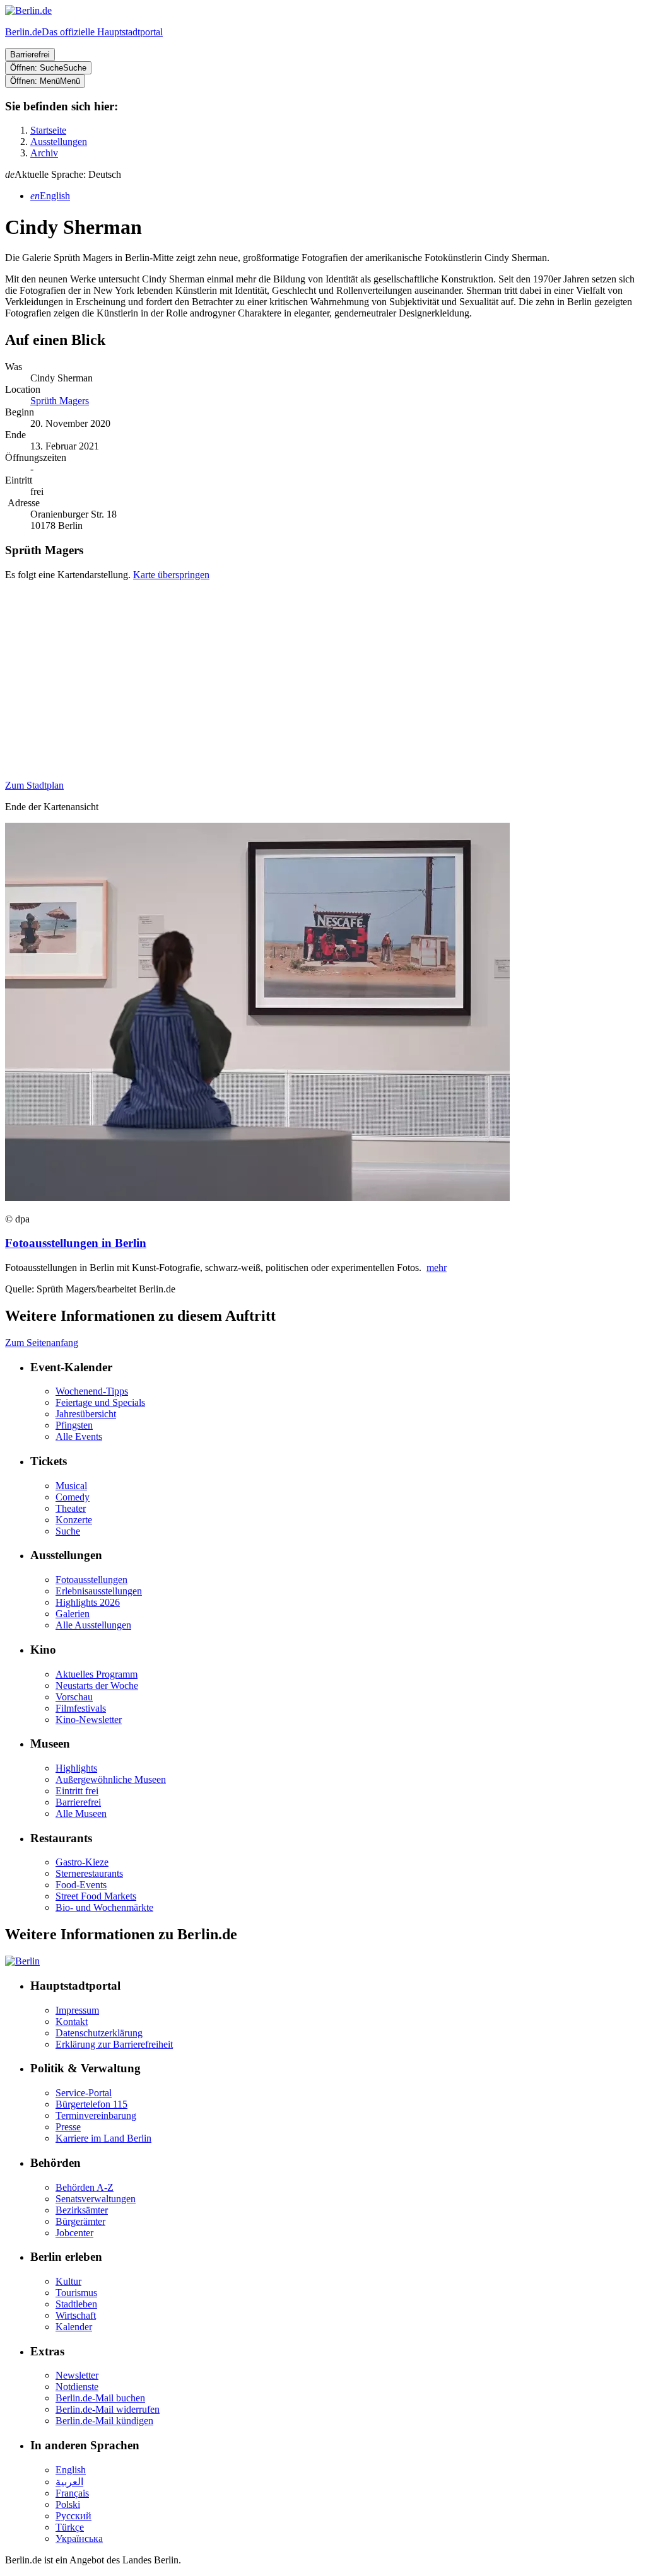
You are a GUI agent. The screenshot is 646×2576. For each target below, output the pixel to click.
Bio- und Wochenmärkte (104, 1907)
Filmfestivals (81, 1708)
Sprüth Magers (60, 401)
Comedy (73, 1497)
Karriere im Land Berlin (103, 2138)
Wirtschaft (76, 2315)
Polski (68, 2504)
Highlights (76, 1768)
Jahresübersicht (86, 1414)
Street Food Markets (96, 1896)
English (71, 2470)
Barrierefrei (78, 1802)
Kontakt (72, 2022)
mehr (437, 1268)
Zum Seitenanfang (42, 1343)
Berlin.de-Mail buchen (100, 2398)
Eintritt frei (77, 1791)
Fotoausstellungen (91, 1580)
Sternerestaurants (89, 1873)
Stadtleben (76, 2304)
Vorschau (74, 1697)
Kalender (74, 2327)
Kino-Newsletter (89, 1720)
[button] (323, 175)
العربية (69, 2482)
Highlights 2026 (88, 1602)
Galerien (73, 1614)
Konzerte (74, 1520)
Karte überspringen (171, 575)
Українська (79, 2538)
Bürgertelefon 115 (91, 2104)
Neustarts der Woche (97, 1685)
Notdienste (77, 2387)
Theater (71, 1508)
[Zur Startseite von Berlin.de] (22, 1961)
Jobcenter (74, 2233)
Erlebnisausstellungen (99, 1591)
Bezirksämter (82, 2210)
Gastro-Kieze (82, 1862)
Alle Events (79, 1436)
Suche (68, 1531)
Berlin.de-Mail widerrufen (108, 2409)
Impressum (77, 2010)
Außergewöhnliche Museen (111, 1779)
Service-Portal (84, 2093)
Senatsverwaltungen (96, 2199)
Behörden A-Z (85, 2187)
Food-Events (81, 1885)
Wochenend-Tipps (92, 1391)
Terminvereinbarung (96, 2115)
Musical (71, 1486)
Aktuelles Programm (97, 1674)
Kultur (68, 2281)
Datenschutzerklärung (99, 2033)
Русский (73, 2516)
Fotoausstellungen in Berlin (76, 1243)
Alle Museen (81, 1813)
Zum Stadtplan (34, 785)
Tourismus (76, 2293)
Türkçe (70, 2527)
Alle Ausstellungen (93, 1625)
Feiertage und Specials (100, 1402)
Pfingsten (74, 1425)
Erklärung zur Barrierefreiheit (114, 2044)
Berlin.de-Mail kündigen (104, 2421)
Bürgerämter (80, 2221)
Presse (68, 2127)
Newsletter (77, 2375)
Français (72, 2493)
